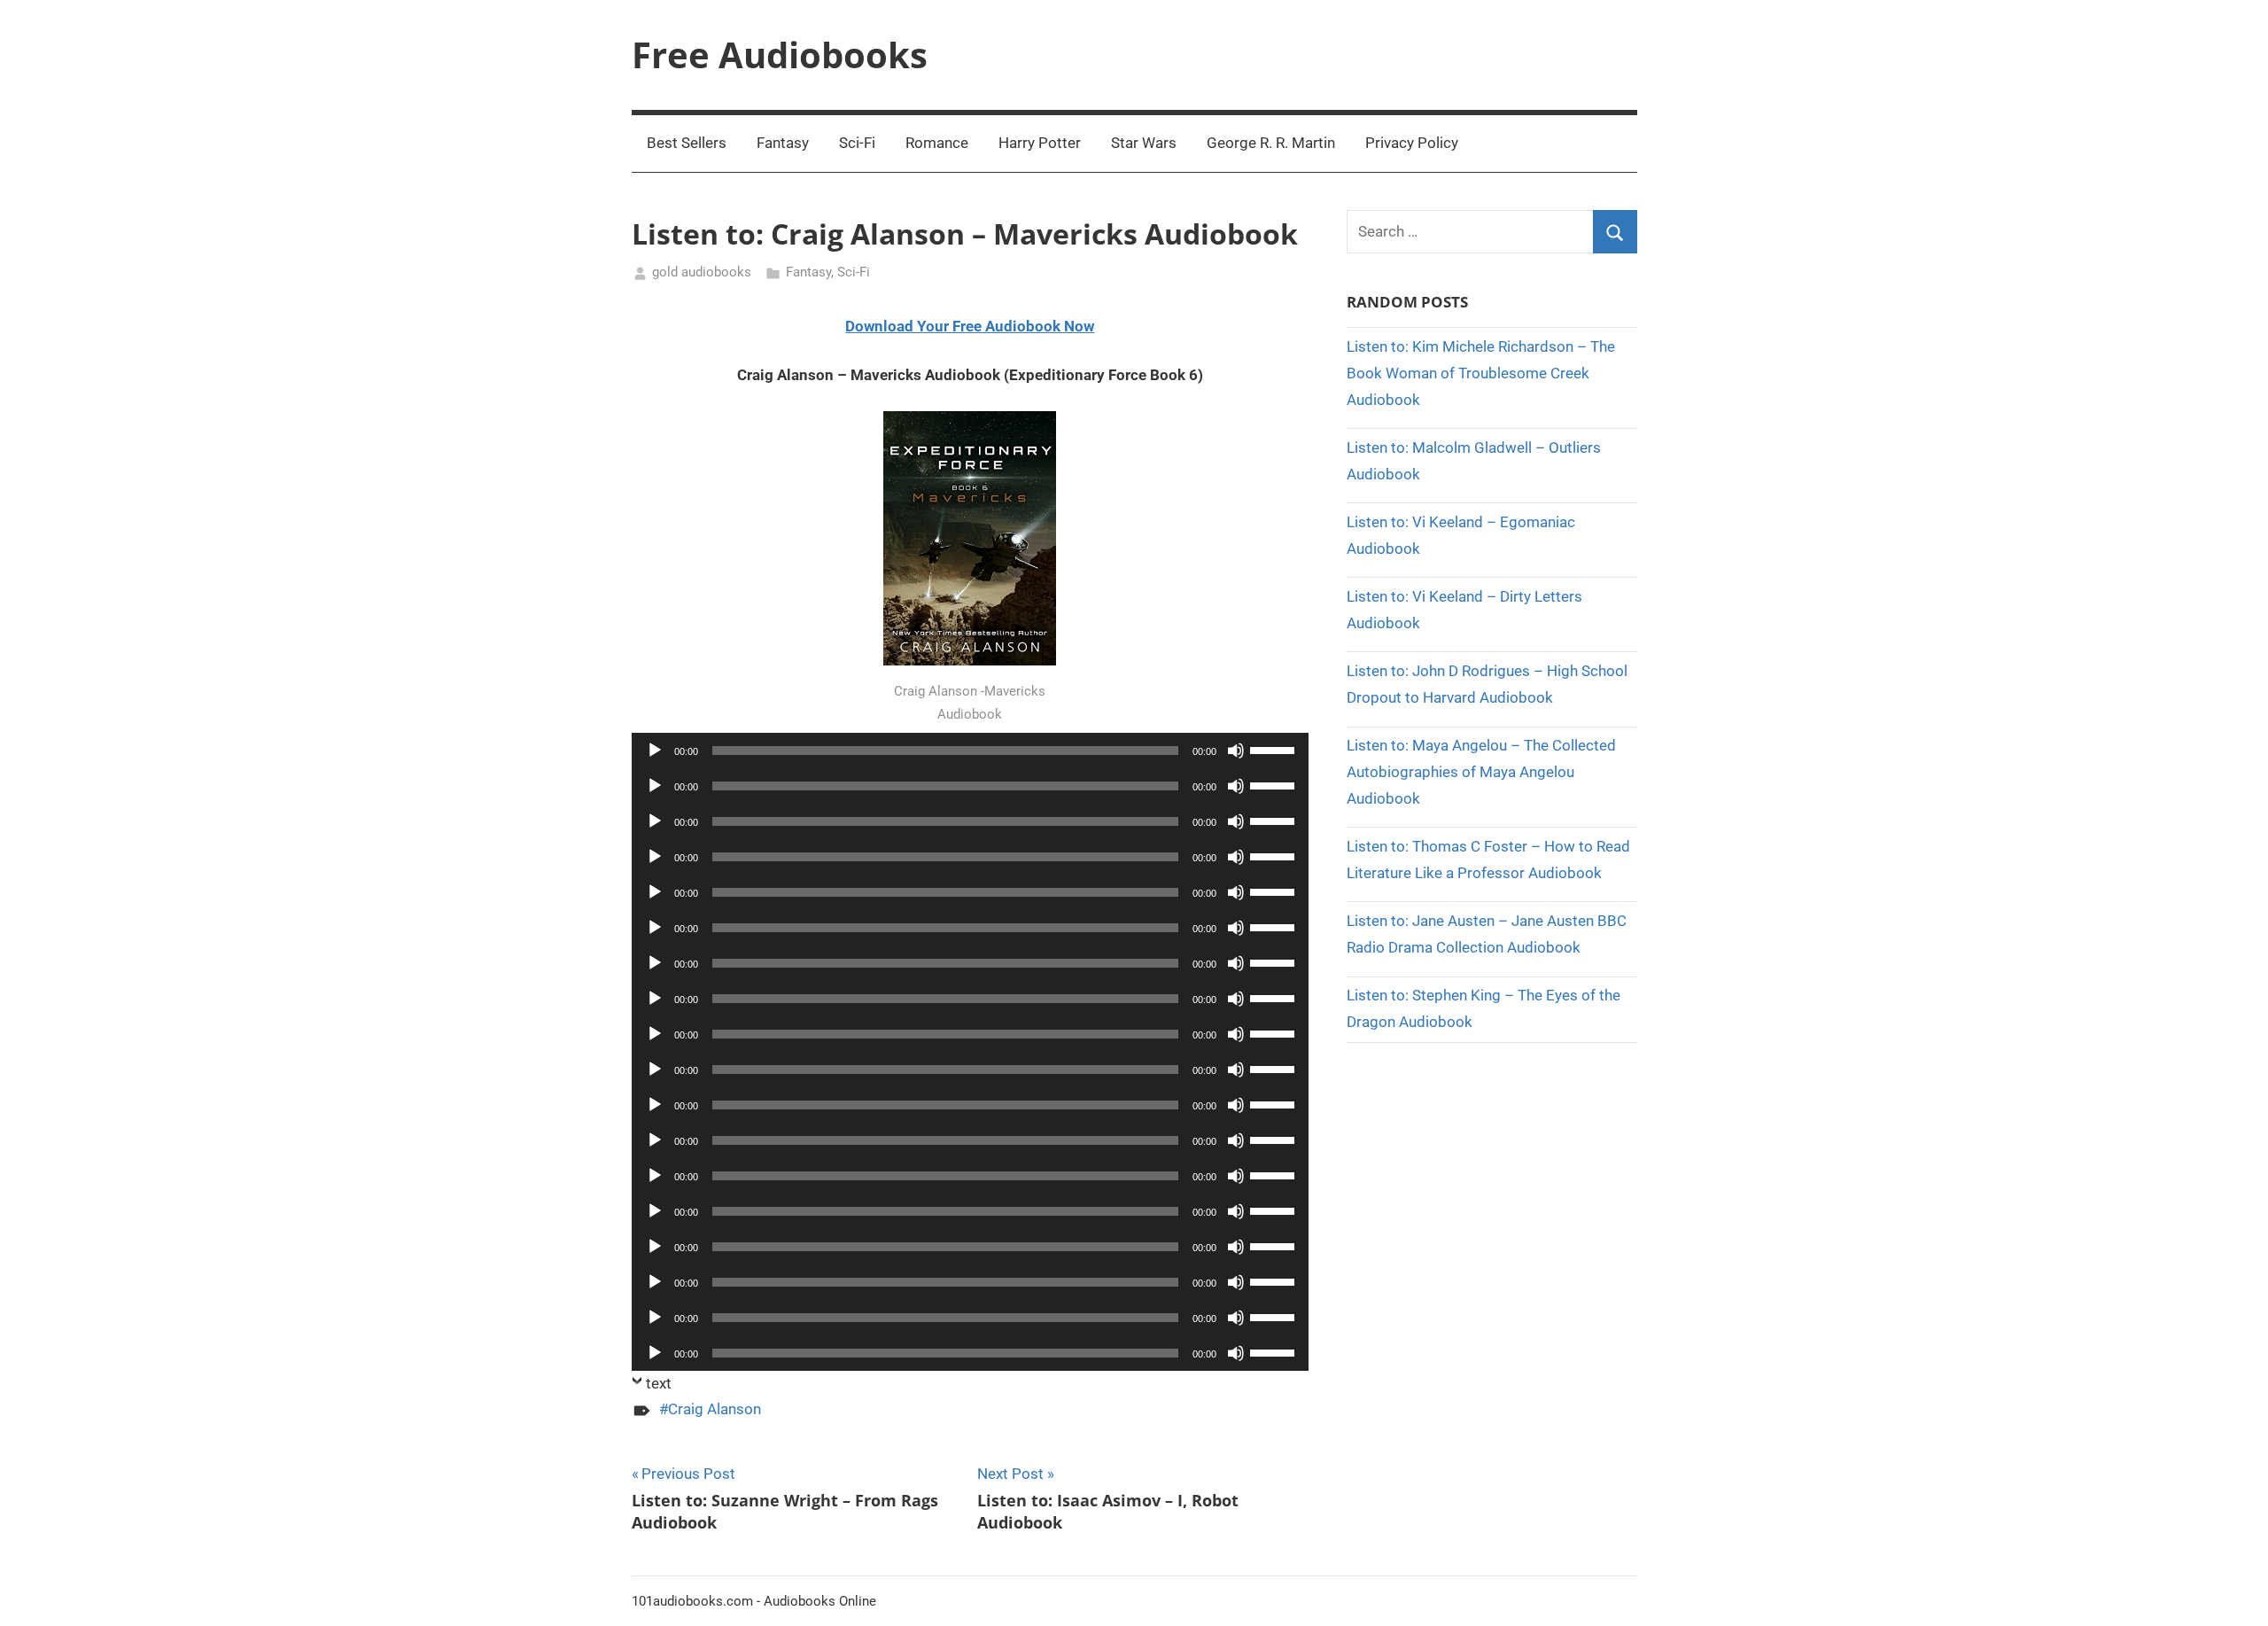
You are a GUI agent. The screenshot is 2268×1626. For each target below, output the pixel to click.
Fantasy (783, 143)
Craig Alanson (715, 1409)
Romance (937, 143)
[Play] (655, 751)
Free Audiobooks (780, 54)
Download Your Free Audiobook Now (970, 326)
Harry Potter (1040, 143)
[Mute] (1236, 751)
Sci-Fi (857, 143)
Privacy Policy (1412, 143)
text (659, 1383)
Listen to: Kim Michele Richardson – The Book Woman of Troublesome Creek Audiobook (1481, 373)
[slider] (1275, 749)
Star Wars (1144, 143)
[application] (971, 751)
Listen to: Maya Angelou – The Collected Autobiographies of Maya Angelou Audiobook (1481, 772)
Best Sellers (687, 143)
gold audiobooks (702, 272)
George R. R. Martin (1271, 143)
